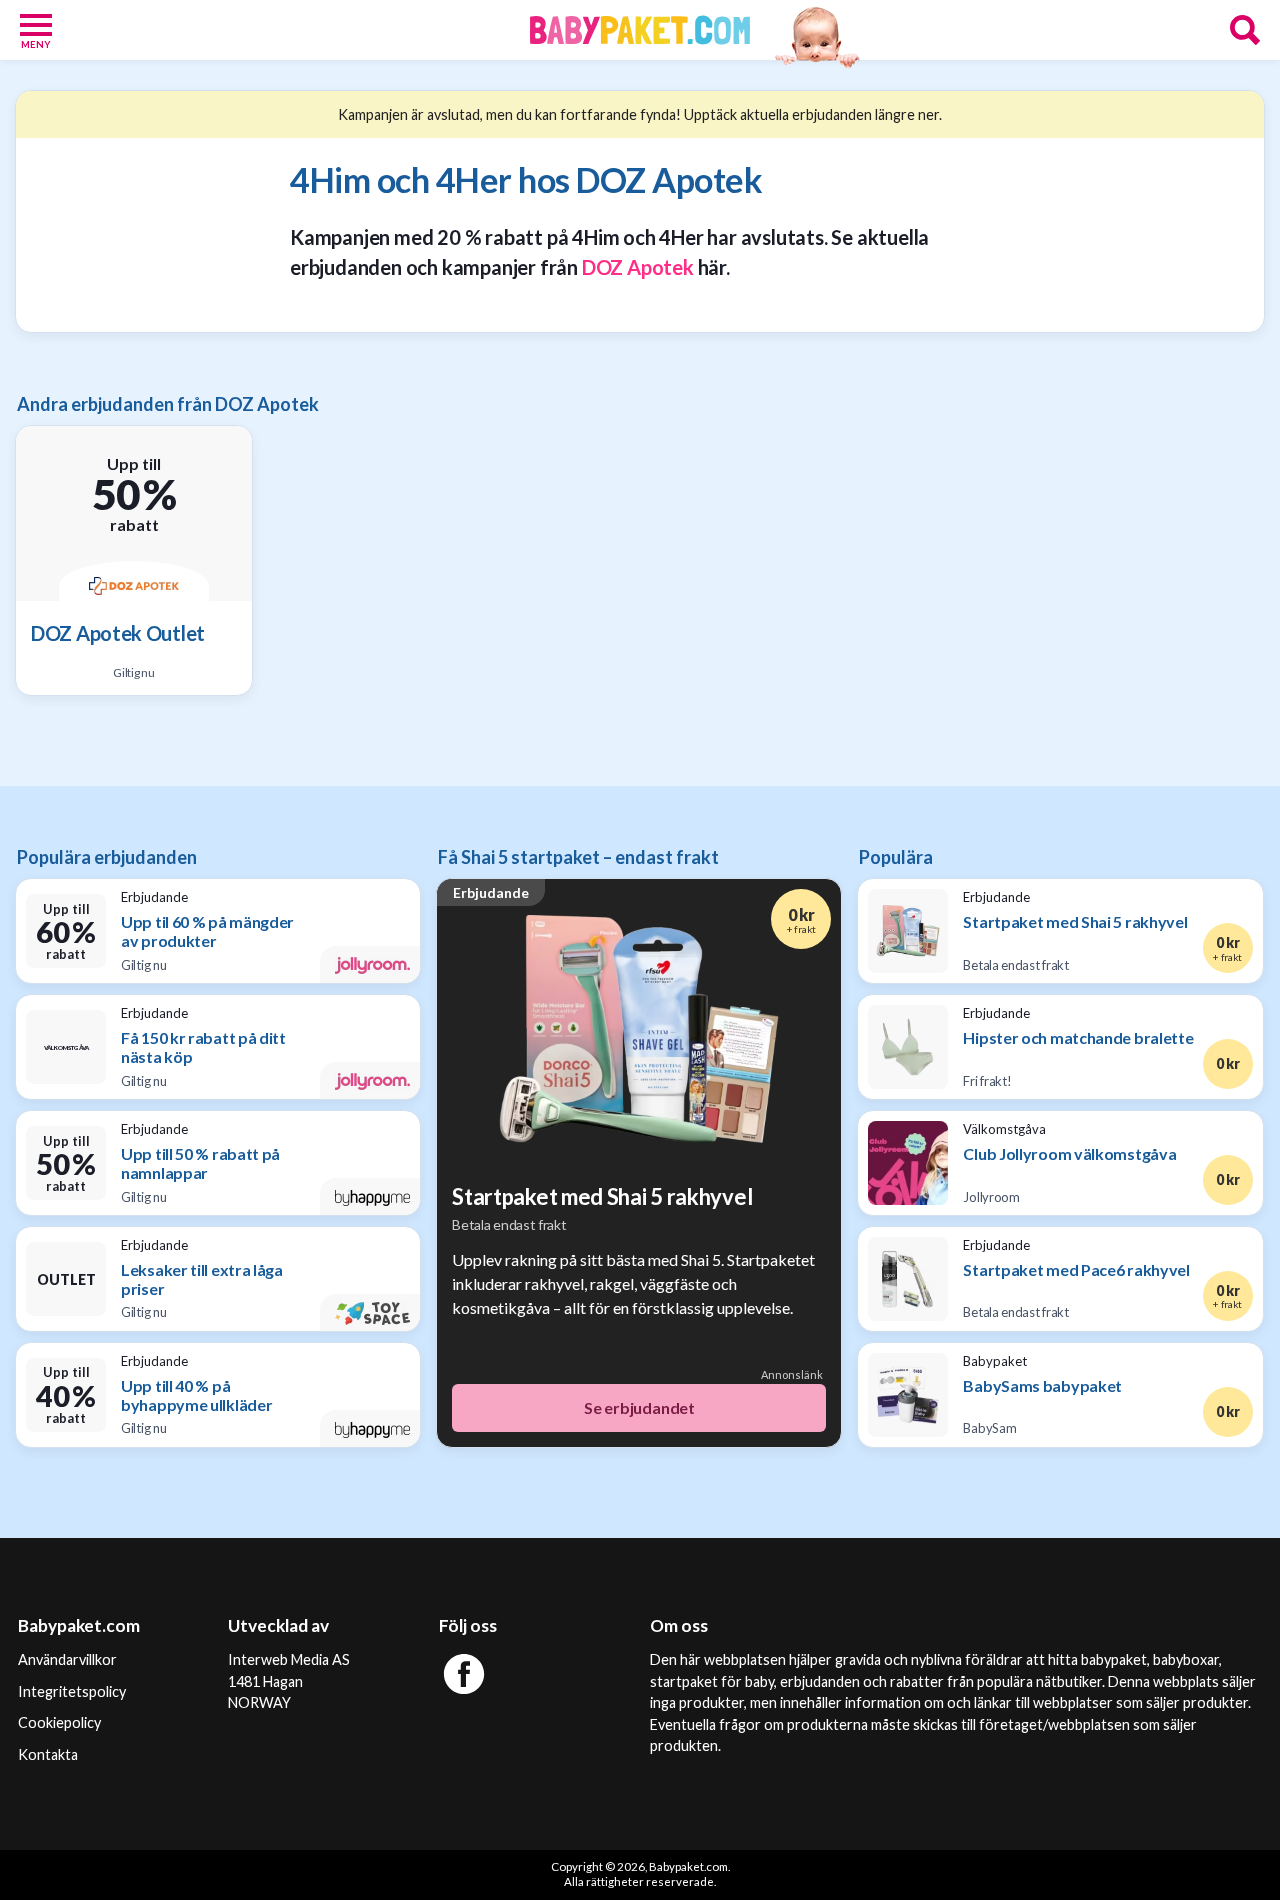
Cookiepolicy (59, 1722)
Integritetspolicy (72, 1691)
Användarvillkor (67, 1659)
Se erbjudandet (639, 1407)
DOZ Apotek (638, 267)
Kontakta (48, 1754)
